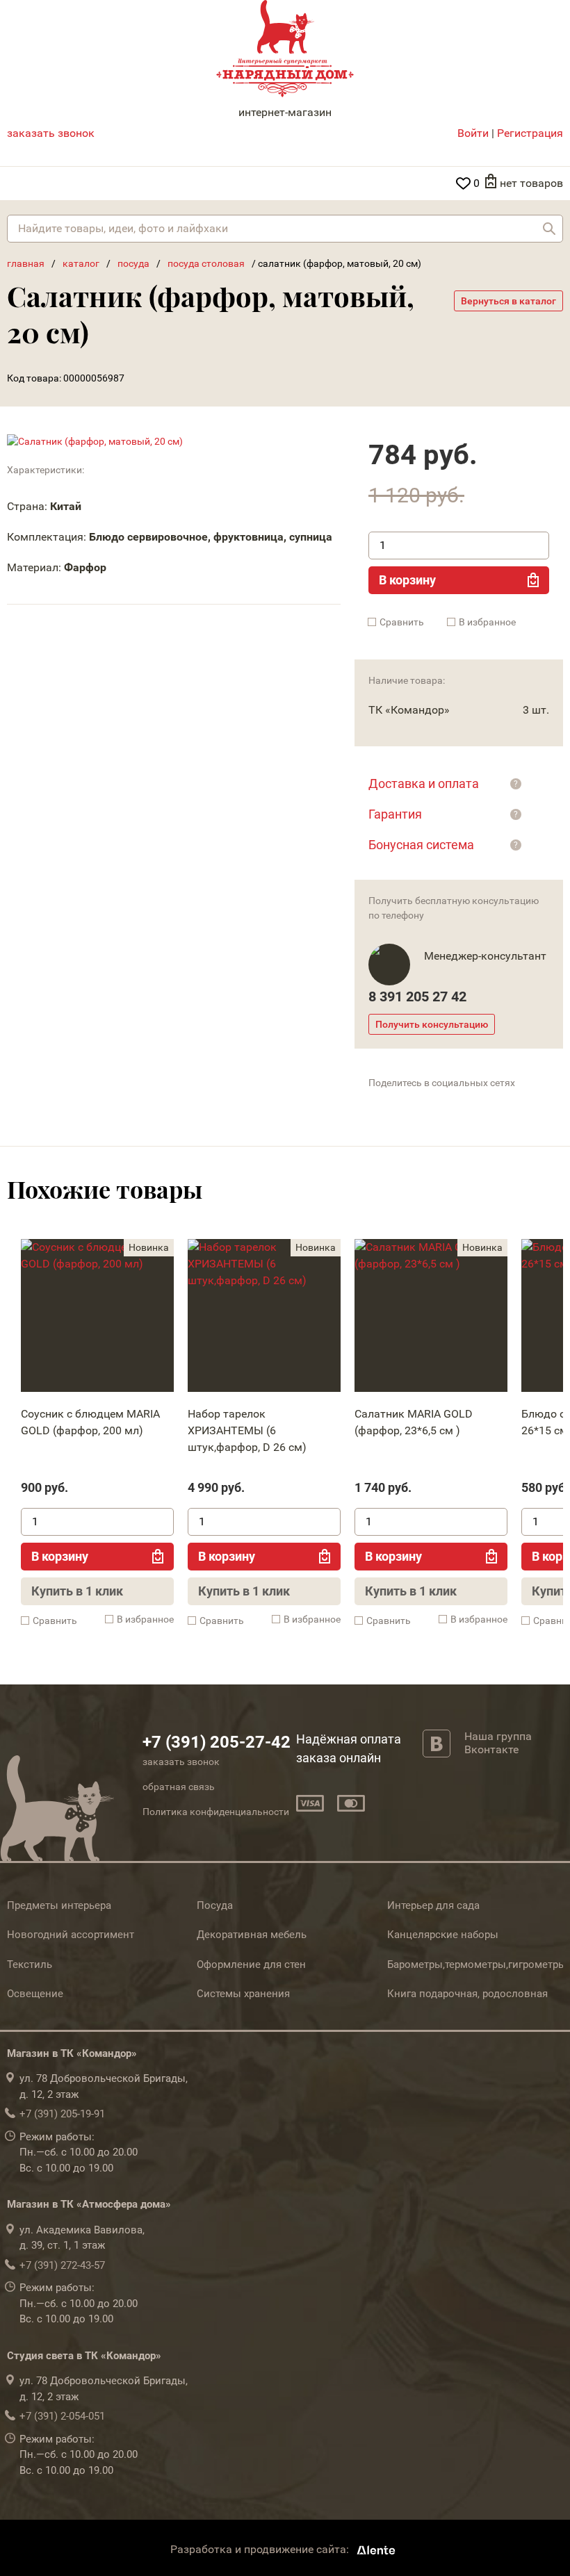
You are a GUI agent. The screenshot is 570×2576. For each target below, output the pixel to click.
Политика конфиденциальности (216, 1812)
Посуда (215, 1905)
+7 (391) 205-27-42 (217, 1742)
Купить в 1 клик (77, 1591)
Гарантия (395, 814)
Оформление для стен (251, 1964)
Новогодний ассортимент (71, 1935)
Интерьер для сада (433, 1905)
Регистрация (530, 133)
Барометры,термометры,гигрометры (477, 1964)
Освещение (35, 1994)
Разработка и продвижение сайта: (261, 2550)
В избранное (487, 622)
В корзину (407, 580)
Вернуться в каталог (508, 301)
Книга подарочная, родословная (467, 1994)
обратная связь (179, 1787)
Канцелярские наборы (443, 1935)
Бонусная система (421, 845)
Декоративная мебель (252, 1935)
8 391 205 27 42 (417, 996)
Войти (473, 133)
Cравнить (402, 622)
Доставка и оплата (424, 784)
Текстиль (30, 1964)
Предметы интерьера (59, 1905)
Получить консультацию (432, 1024)
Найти (549, 229)
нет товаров (531, 183)
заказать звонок (51, 133)
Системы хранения (243, 1994)
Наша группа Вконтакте (498, 1743)
